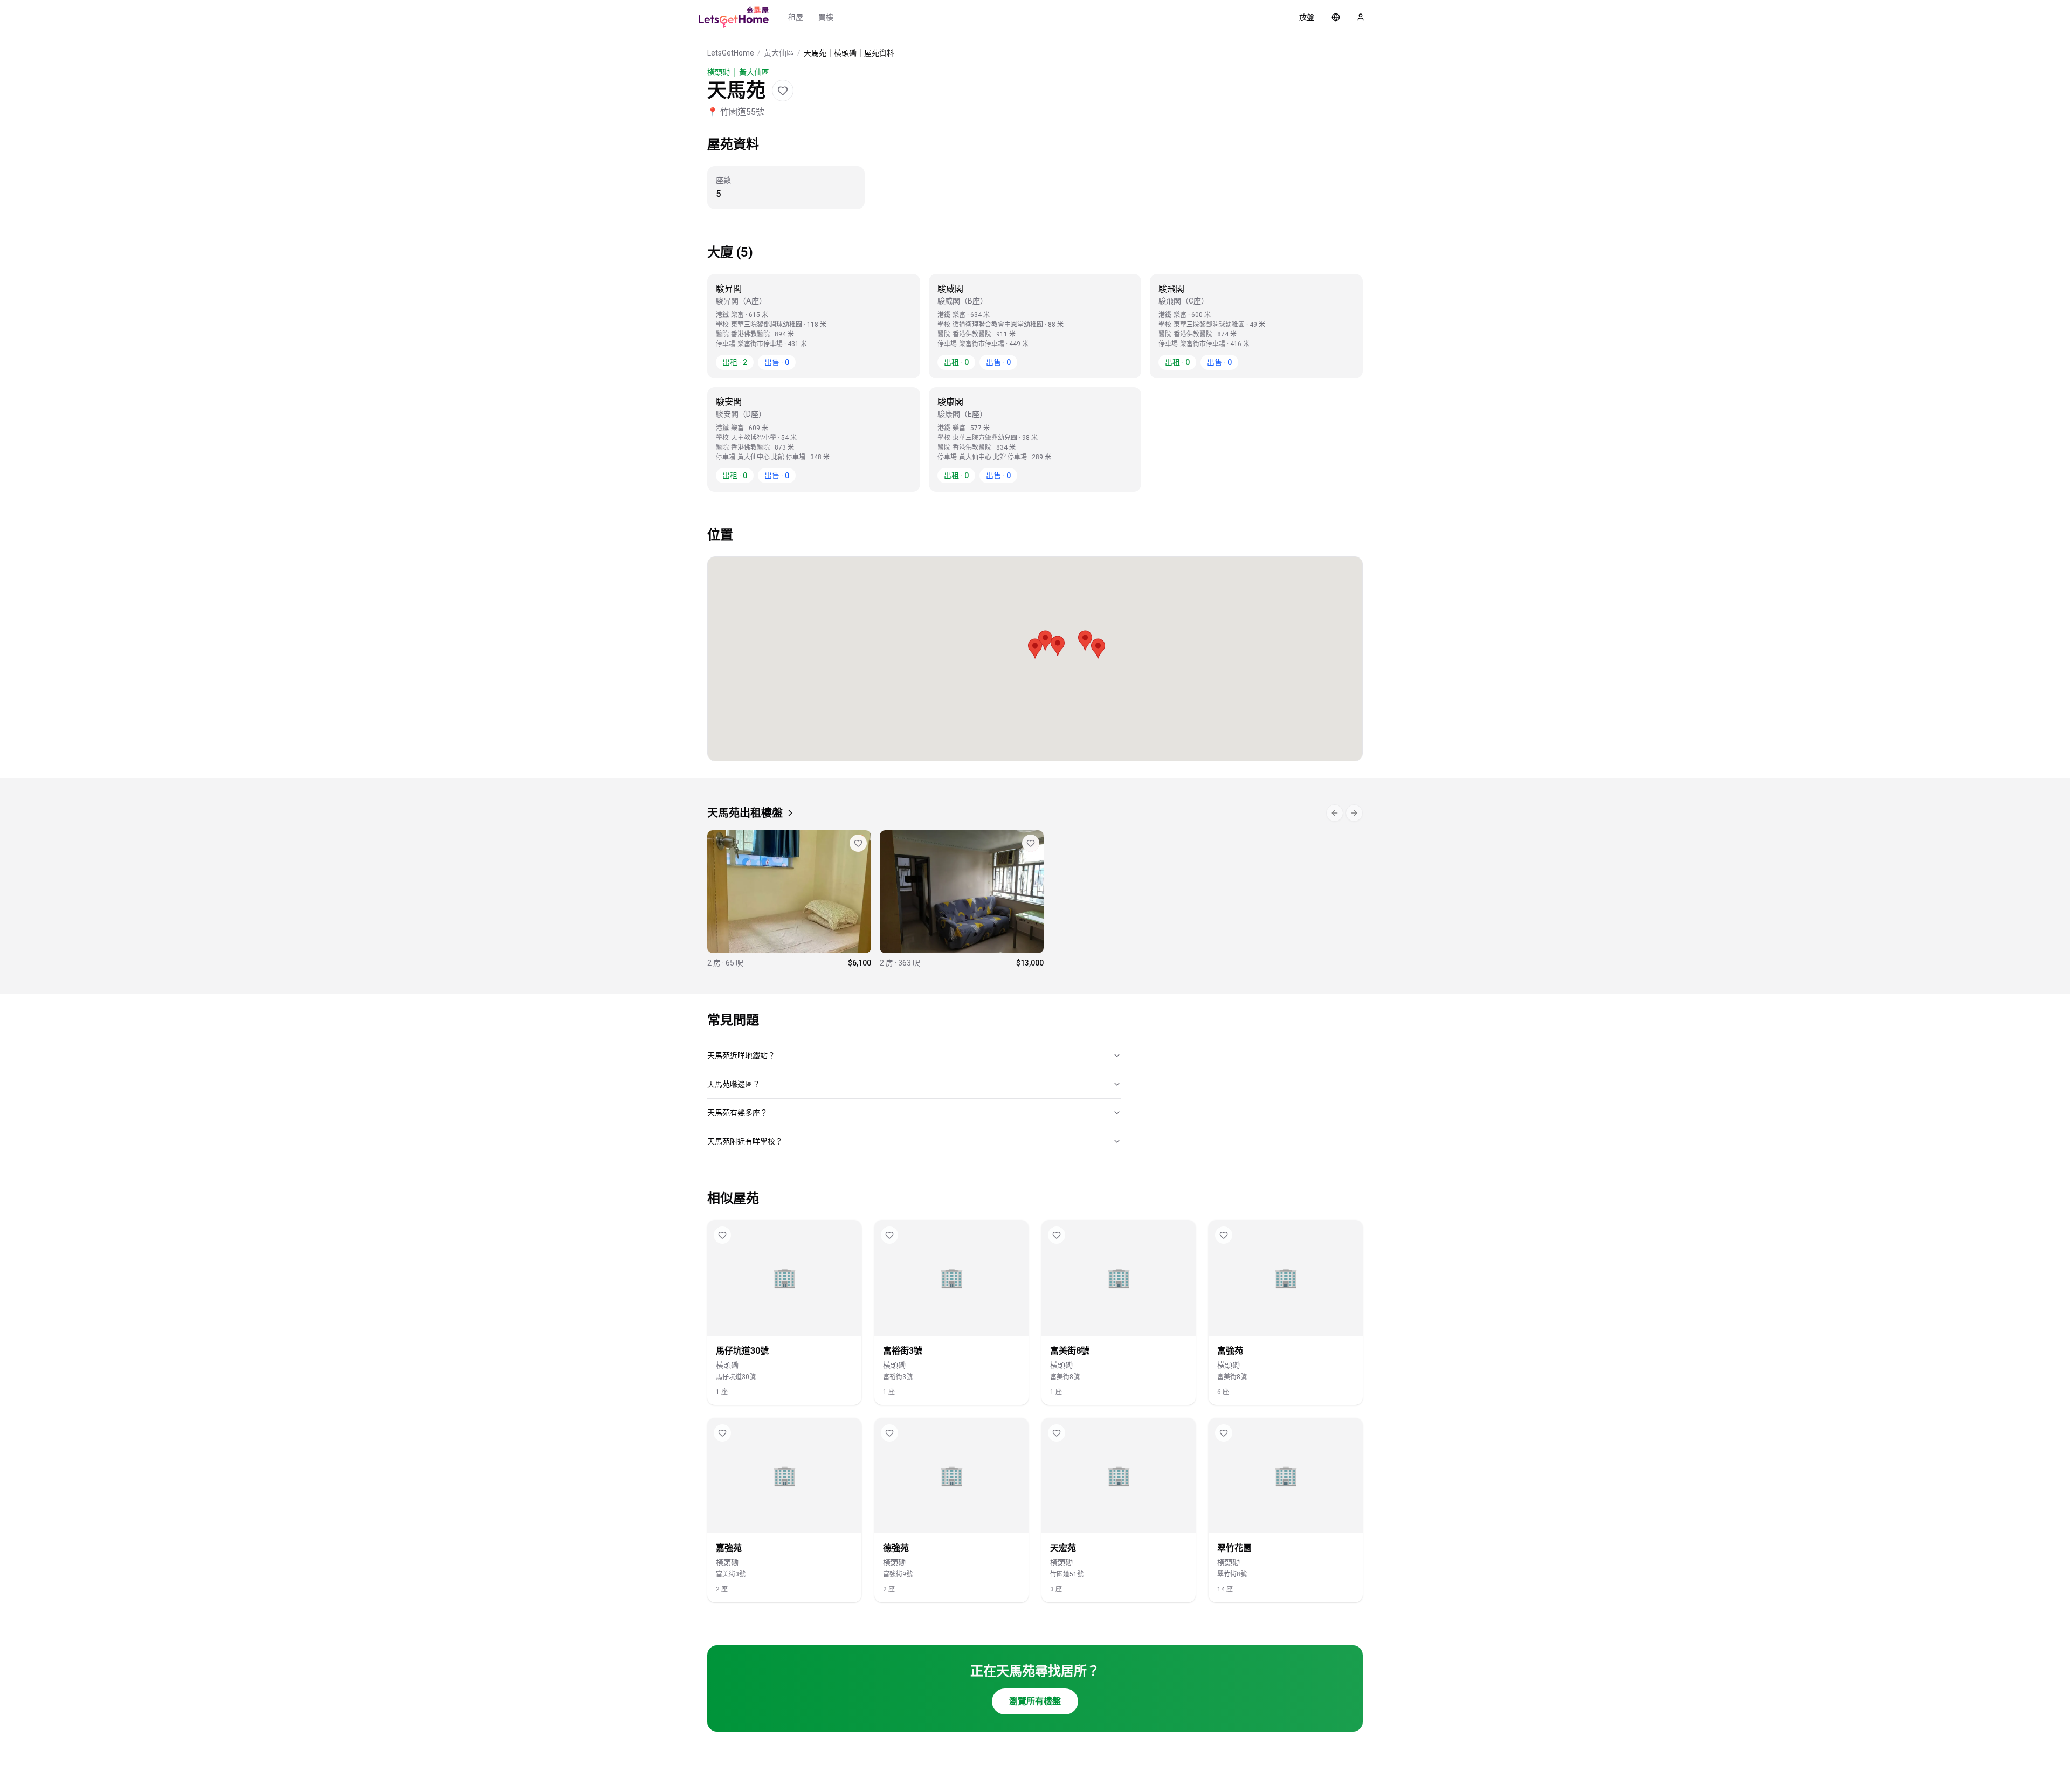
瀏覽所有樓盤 (1035, 1701)
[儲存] (783, 91)
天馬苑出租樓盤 (745, 813)
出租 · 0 (956, 362)
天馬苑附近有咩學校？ (745, 1141)
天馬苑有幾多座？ (737, 1113)
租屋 (796, 17)
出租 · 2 (735, 362)
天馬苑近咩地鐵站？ (741, 1056)
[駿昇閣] (789, 899)
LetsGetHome (731, 53)
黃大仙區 (779, 53)
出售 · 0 (777, 362)
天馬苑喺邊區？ (734, 1084)
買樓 (826, 17)
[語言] (1336, 17)
